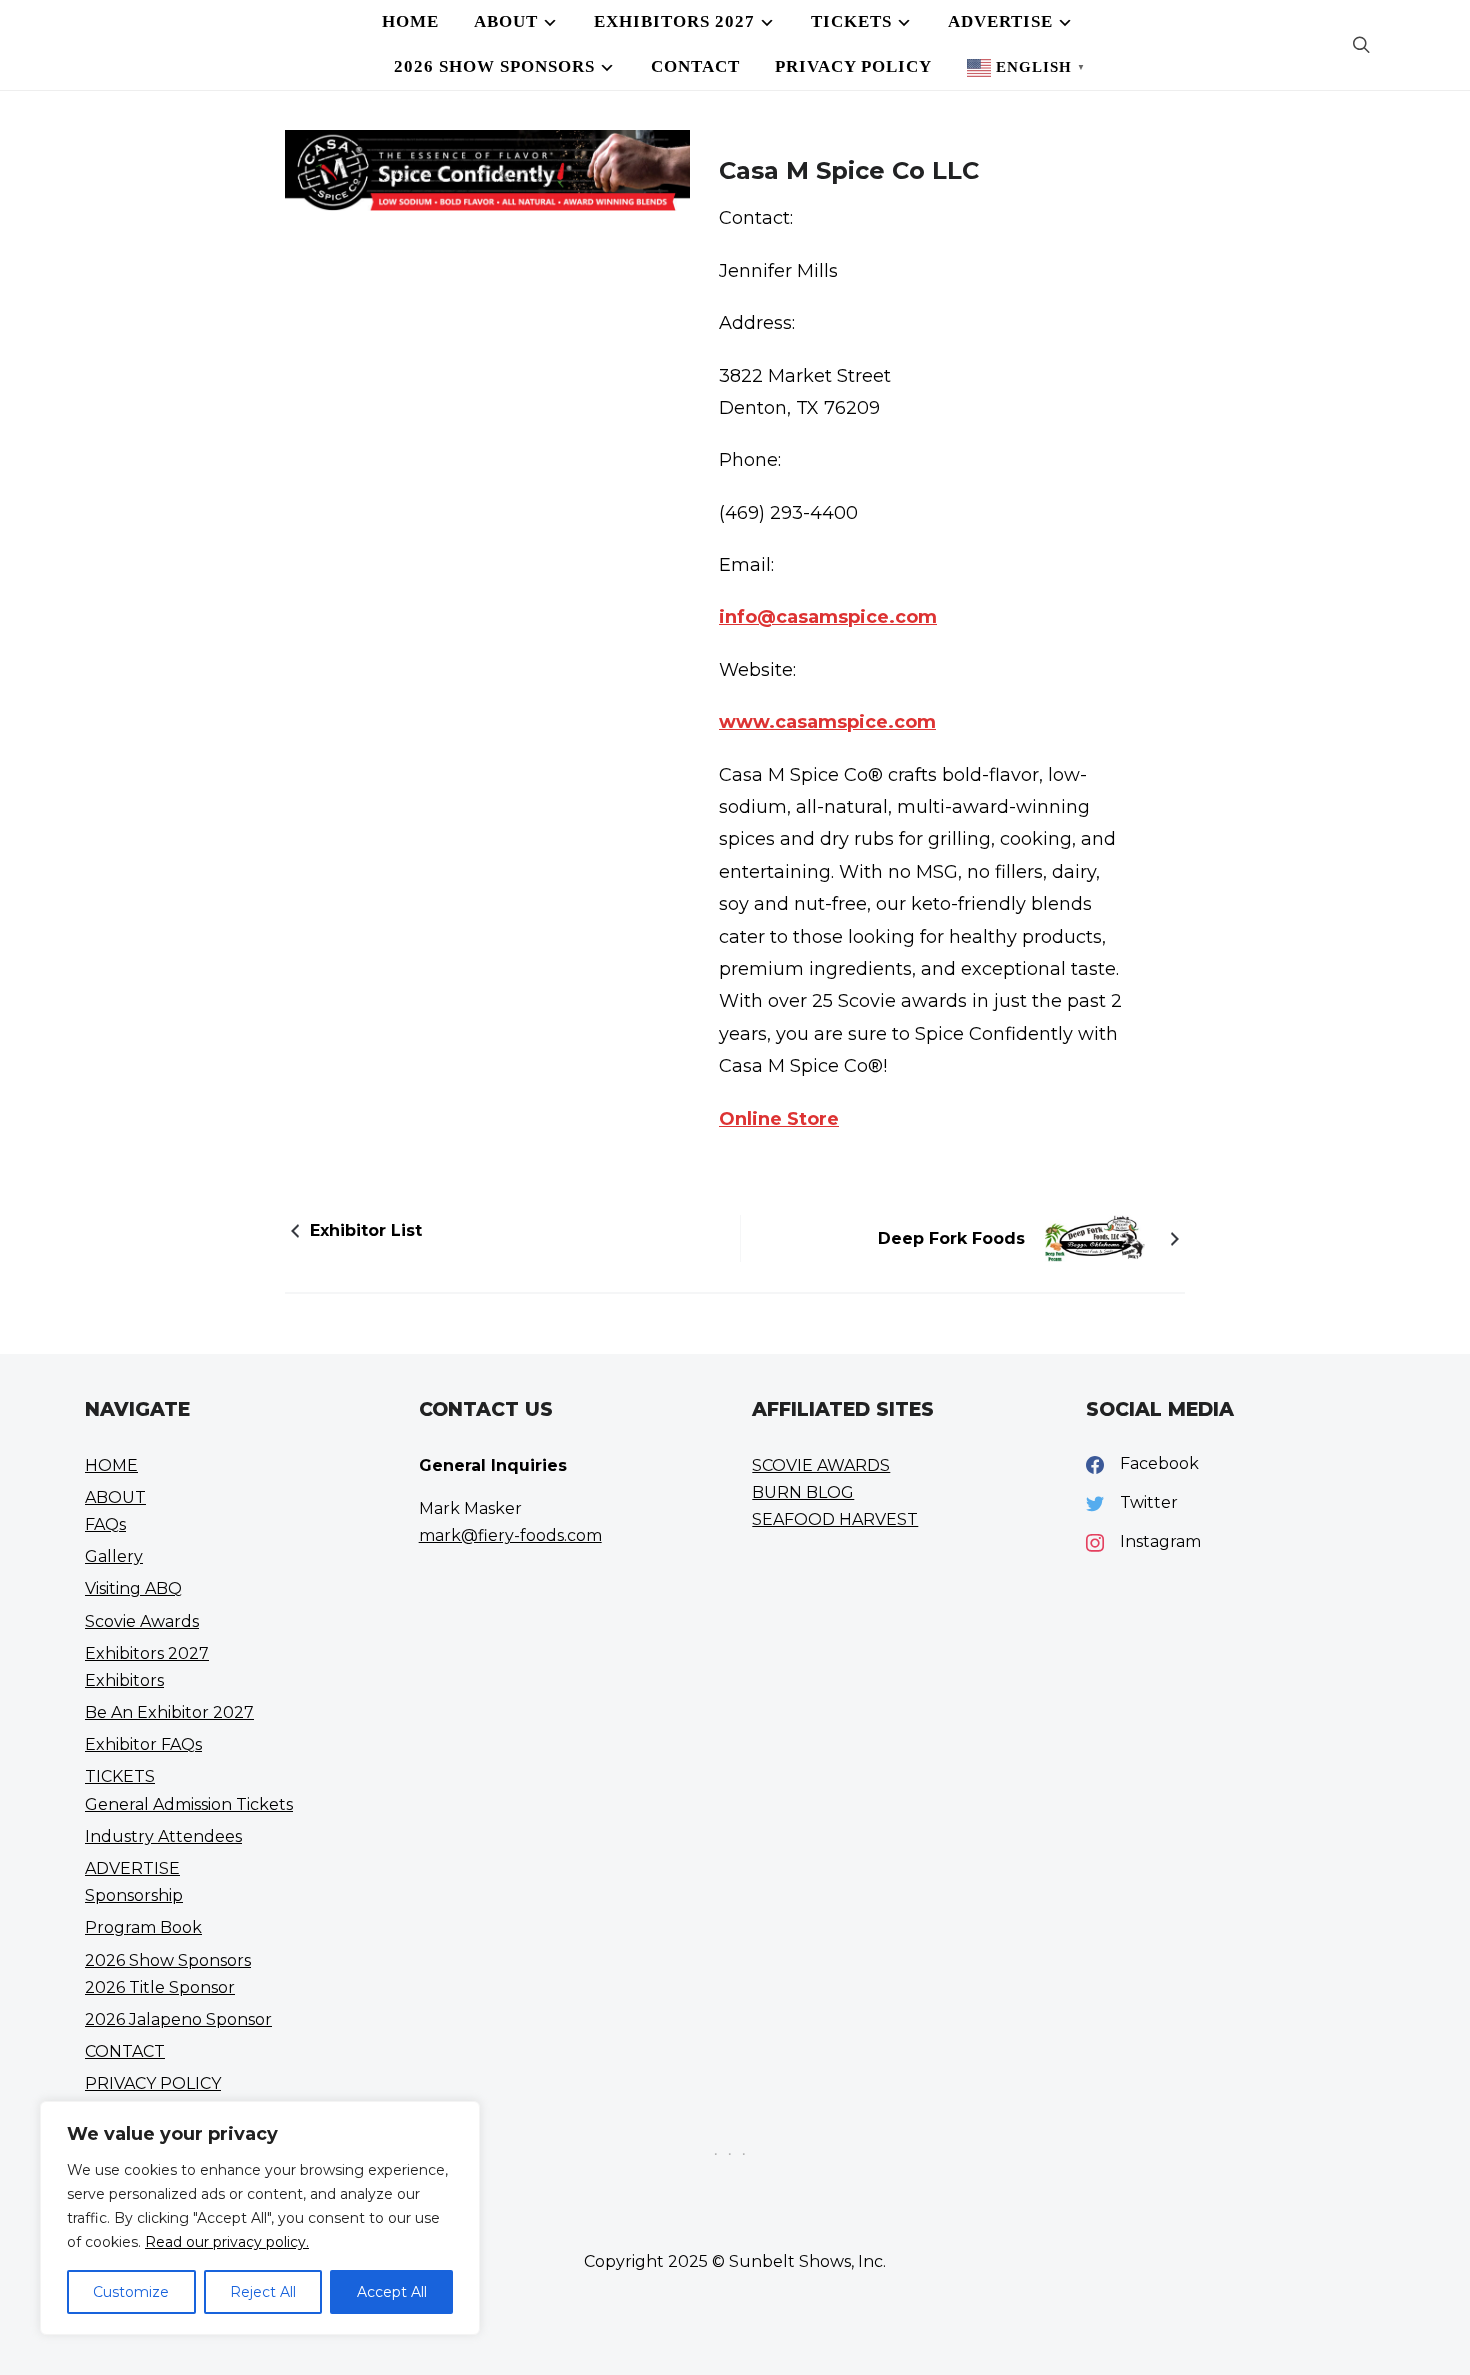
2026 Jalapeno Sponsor (178, 2019)
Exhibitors (124, 1680)
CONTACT (695, 66)
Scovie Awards (142, 1621)
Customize (131, 2292)
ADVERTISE (1000, 21)
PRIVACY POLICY (853, 66)
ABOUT (506, 21)
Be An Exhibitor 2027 (169, 1712)
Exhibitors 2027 (674, 21)
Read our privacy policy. (227, 2242)
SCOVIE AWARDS (821, 1465)
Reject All (263, 2292)
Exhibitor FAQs (143, 1744)
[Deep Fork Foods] (1095, 1237)
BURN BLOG (803, 1492)
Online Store (779, 1119)
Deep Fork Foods (951, 1238)
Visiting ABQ (133, 1588)
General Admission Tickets (189, 1804)
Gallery (114, 1556)
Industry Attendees (163, 1836)
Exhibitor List (366, 1230)
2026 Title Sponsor (160, 1987)
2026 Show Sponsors (494, 66)
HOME (410, 21)
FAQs (105, 1524)
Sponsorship (134, 1895)
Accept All (392, 2292)
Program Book (143, 1927)
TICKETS (851, 21)
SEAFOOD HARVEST (835, 1519)
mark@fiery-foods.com (510, 1535)
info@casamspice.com (828, 617)
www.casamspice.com (827, 722)
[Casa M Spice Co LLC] (487, 205)
